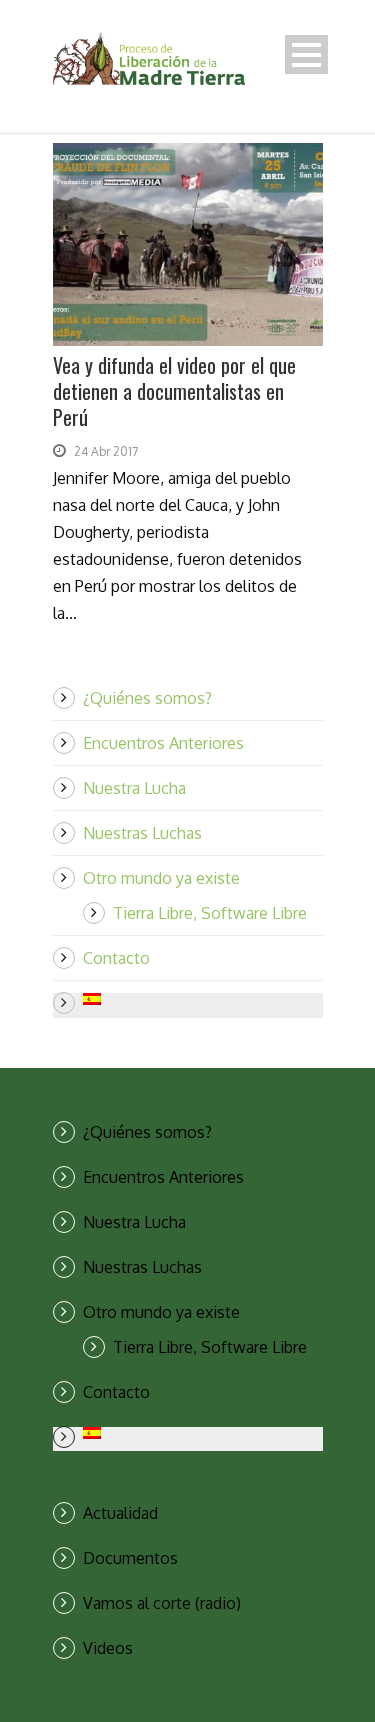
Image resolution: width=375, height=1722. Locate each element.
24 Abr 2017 (106, 451)
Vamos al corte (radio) (162, 1603)
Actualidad (120, 1513)
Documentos (130, 1558)
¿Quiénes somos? (147, 698)
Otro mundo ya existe (161, 878)
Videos (108, 1648)
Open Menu (306, 54)
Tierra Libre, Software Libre (210, 913)
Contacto (116, 958)
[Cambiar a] (203, 999)
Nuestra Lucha (134, 788)
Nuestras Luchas (142, 833)
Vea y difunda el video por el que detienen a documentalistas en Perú (174, 391)
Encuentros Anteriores (163, 743)
